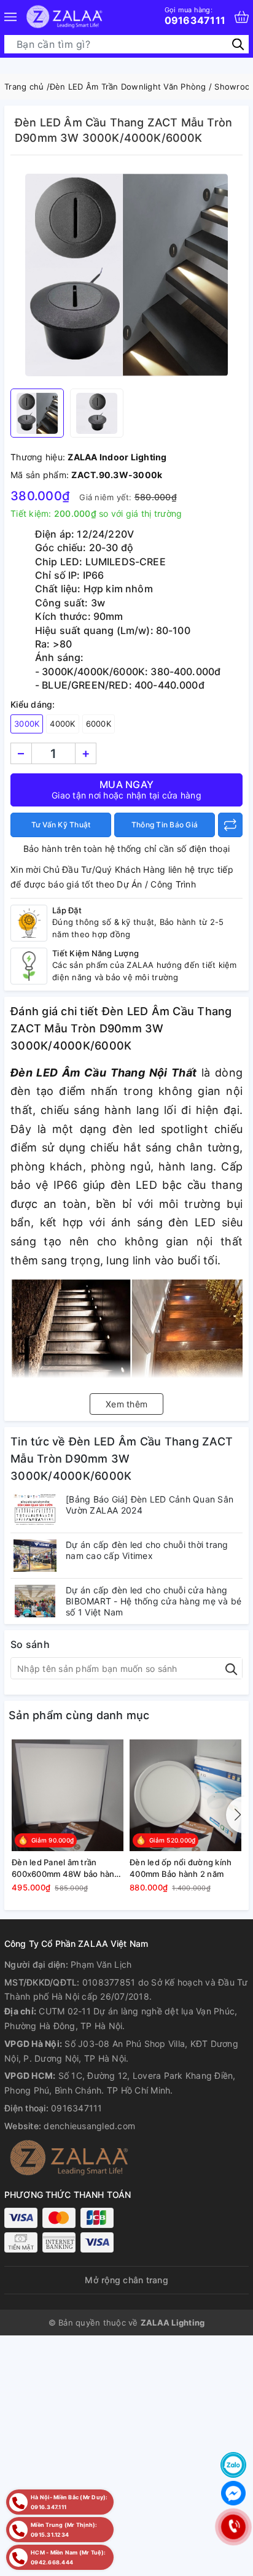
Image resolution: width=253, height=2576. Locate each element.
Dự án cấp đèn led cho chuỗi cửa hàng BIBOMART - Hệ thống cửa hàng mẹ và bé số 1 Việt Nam (154, 1601)
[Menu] (10, 17)
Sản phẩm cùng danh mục (79, 1715)
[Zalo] (233, 2465)
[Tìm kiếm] (238, 44)
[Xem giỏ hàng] (242, 17)
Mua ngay (126, 789)
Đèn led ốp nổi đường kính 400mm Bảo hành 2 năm (181, 1868)
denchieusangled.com (89, 2126)
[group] (126, 275)
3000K (27, 724)
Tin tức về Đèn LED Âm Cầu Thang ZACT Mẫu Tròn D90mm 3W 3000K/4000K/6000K (122, 1459)
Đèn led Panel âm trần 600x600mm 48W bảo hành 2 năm (66, 1868)
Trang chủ (24, 87)
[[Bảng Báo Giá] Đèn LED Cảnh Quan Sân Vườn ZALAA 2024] (35, 1510)
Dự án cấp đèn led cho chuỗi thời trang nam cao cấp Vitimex (147, 1550)
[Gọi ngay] (233, 2527)
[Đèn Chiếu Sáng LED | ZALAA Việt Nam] (64, 17)
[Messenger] (233, 2493)
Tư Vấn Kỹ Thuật (61, 825)
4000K (62, 724)
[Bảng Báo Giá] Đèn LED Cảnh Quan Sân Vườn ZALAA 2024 (150, 1505)
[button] (235, 1815)
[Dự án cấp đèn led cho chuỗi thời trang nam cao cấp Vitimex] (35, 1556)
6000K (99, 724)
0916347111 (195, 16)
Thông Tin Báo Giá (165, 825)
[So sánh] (230, 825)
